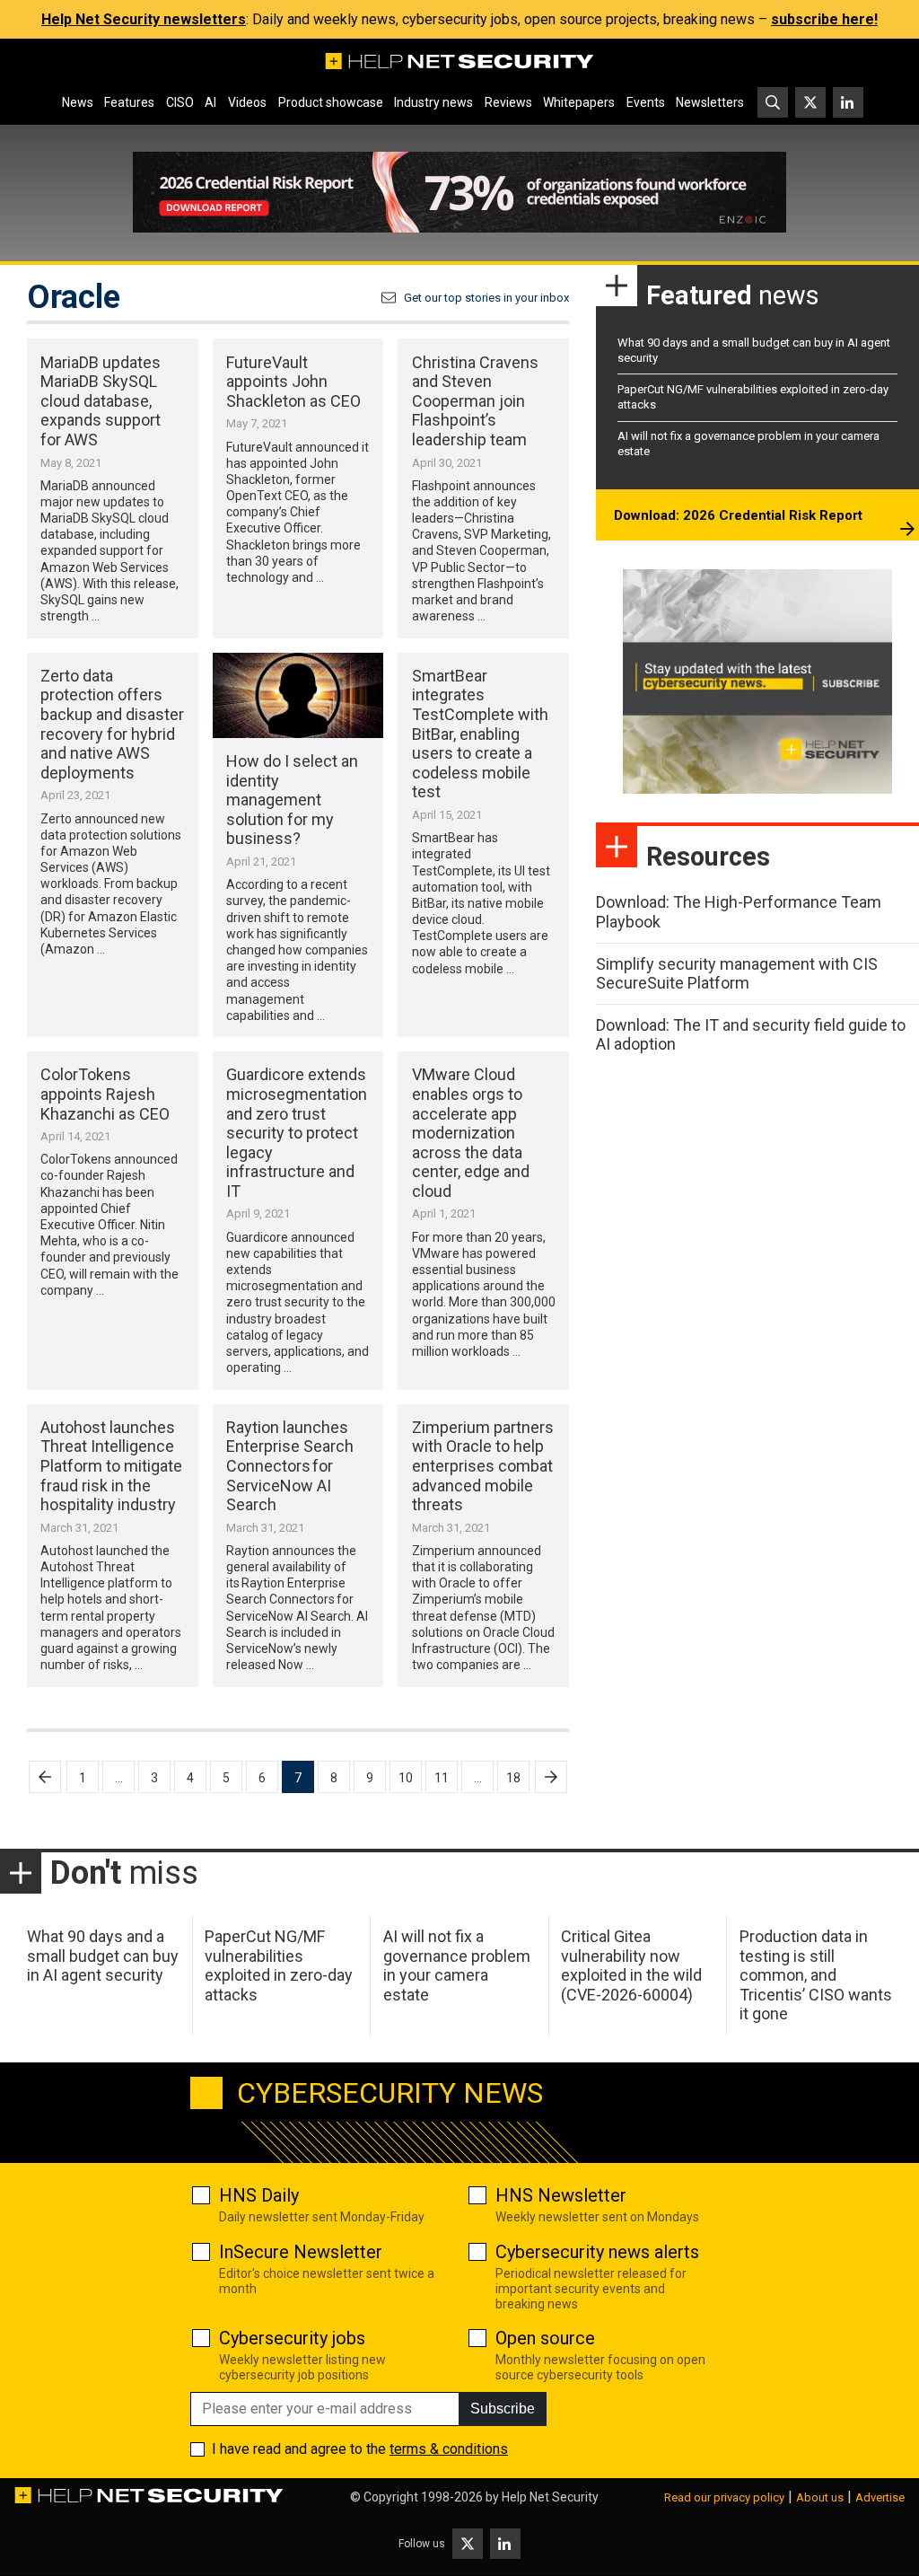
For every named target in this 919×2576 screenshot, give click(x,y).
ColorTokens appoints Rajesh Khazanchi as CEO (105, 1094)
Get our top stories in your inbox (486, 298)
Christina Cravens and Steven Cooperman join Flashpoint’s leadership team (475, 401)
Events (646, 102)
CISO (180, 102)
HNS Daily (259, 2195)
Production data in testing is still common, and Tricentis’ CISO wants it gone (816, 1975)
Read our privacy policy (724, 2497)
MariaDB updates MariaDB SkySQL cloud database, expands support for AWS (101, 401)
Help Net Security (550, 2497)
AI (210, 102)
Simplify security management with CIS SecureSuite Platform (737, 974)
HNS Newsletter (561, 2195)
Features (129, 102)
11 (442, 1778)
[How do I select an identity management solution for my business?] (298, 695)
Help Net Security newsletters (144, 19)
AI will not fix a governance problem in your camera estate (457, 1965)
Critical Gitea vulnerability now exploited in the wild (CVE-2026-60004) (631, 1965)
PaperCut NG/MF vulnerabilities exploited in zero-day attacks (279, 1965)
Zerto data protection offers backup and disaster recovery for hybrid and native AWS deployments (112, 724)
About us (820, 2497)
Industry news (433, 102)
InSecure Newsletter (301, 2252)
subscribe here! (824, 19)
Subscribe (503, 2409)
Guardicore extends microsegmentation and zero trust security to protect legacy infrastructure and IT (297, 1133)
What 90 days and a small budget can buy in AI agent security (103, 1956)
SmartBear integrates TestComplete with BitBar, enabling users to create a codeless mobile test (480, 734)
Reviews (508, 102)
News (78, 102)
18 (513, 1778)
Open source (545, 2338)
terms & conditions (449, 2449)
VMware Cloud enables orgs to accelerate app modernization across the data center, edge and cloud (471, 1133)
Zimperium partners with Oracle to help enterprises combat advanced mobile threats (483, 1466)
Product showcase (331, 102)
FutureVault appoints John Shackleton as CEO (293, 382)
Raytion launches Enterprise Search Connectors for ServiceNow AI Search (290, 1466)
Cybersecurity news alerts (597, 2252)
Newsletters (710, 102)
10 (406, 1778)
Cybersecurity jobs (292, 2338)
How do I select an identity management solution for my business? (292, 800)
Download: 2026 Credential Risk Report (738, 515)
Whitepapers (579, 102)
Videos (247, 102)
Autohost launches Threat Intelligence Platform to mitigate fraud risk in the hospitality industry (111, 1466)
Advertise (880, 2497)
